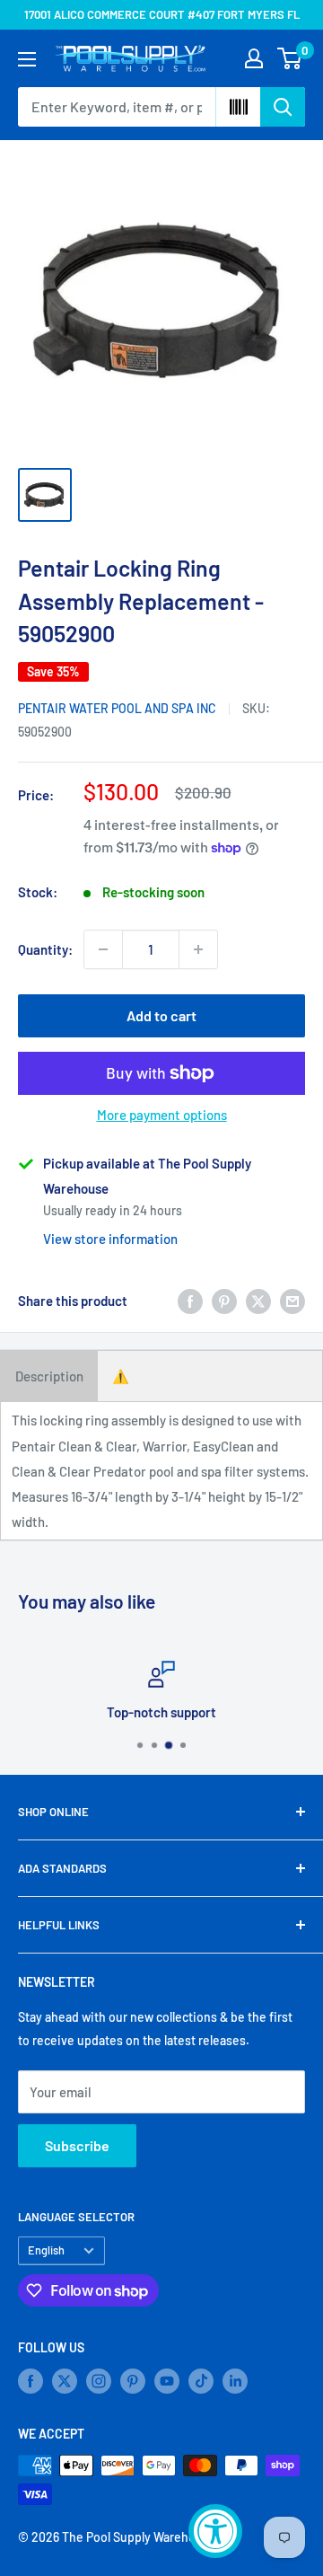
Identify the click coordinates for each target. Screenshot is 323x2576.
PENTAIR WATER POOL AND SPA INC (117, 708)
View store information (110, 1239)
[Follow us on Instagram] (99, 2381)
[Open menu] (27, 59)
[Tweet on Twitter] (258, 1301)
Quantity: (45, 949)
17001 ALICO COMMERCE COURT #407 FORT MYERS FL (162, 14)
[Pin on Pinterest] (224, 1301)
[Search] (283, 107)
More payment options (162, 1115)
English (46, 2250)
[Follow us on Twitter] (65, 2381)
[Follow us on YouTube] (167, 2381)
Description (49, 1376)
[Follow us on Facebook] (31, 2381)
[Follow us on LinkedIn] (235, 2381)
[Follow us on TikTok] (201, 2381)
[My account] (254, 58)
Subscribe (77, 2145)
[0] (290, 58)
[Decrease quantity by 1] (103, 949)
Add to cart (161, 1015)
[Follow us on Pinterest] (133, 2381)
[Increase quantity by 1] (198, 949)
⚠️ (121, 1376)
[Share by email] (292, 1301)
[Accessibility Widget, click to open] (215, 2531)
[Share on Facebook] (190, 1301)
